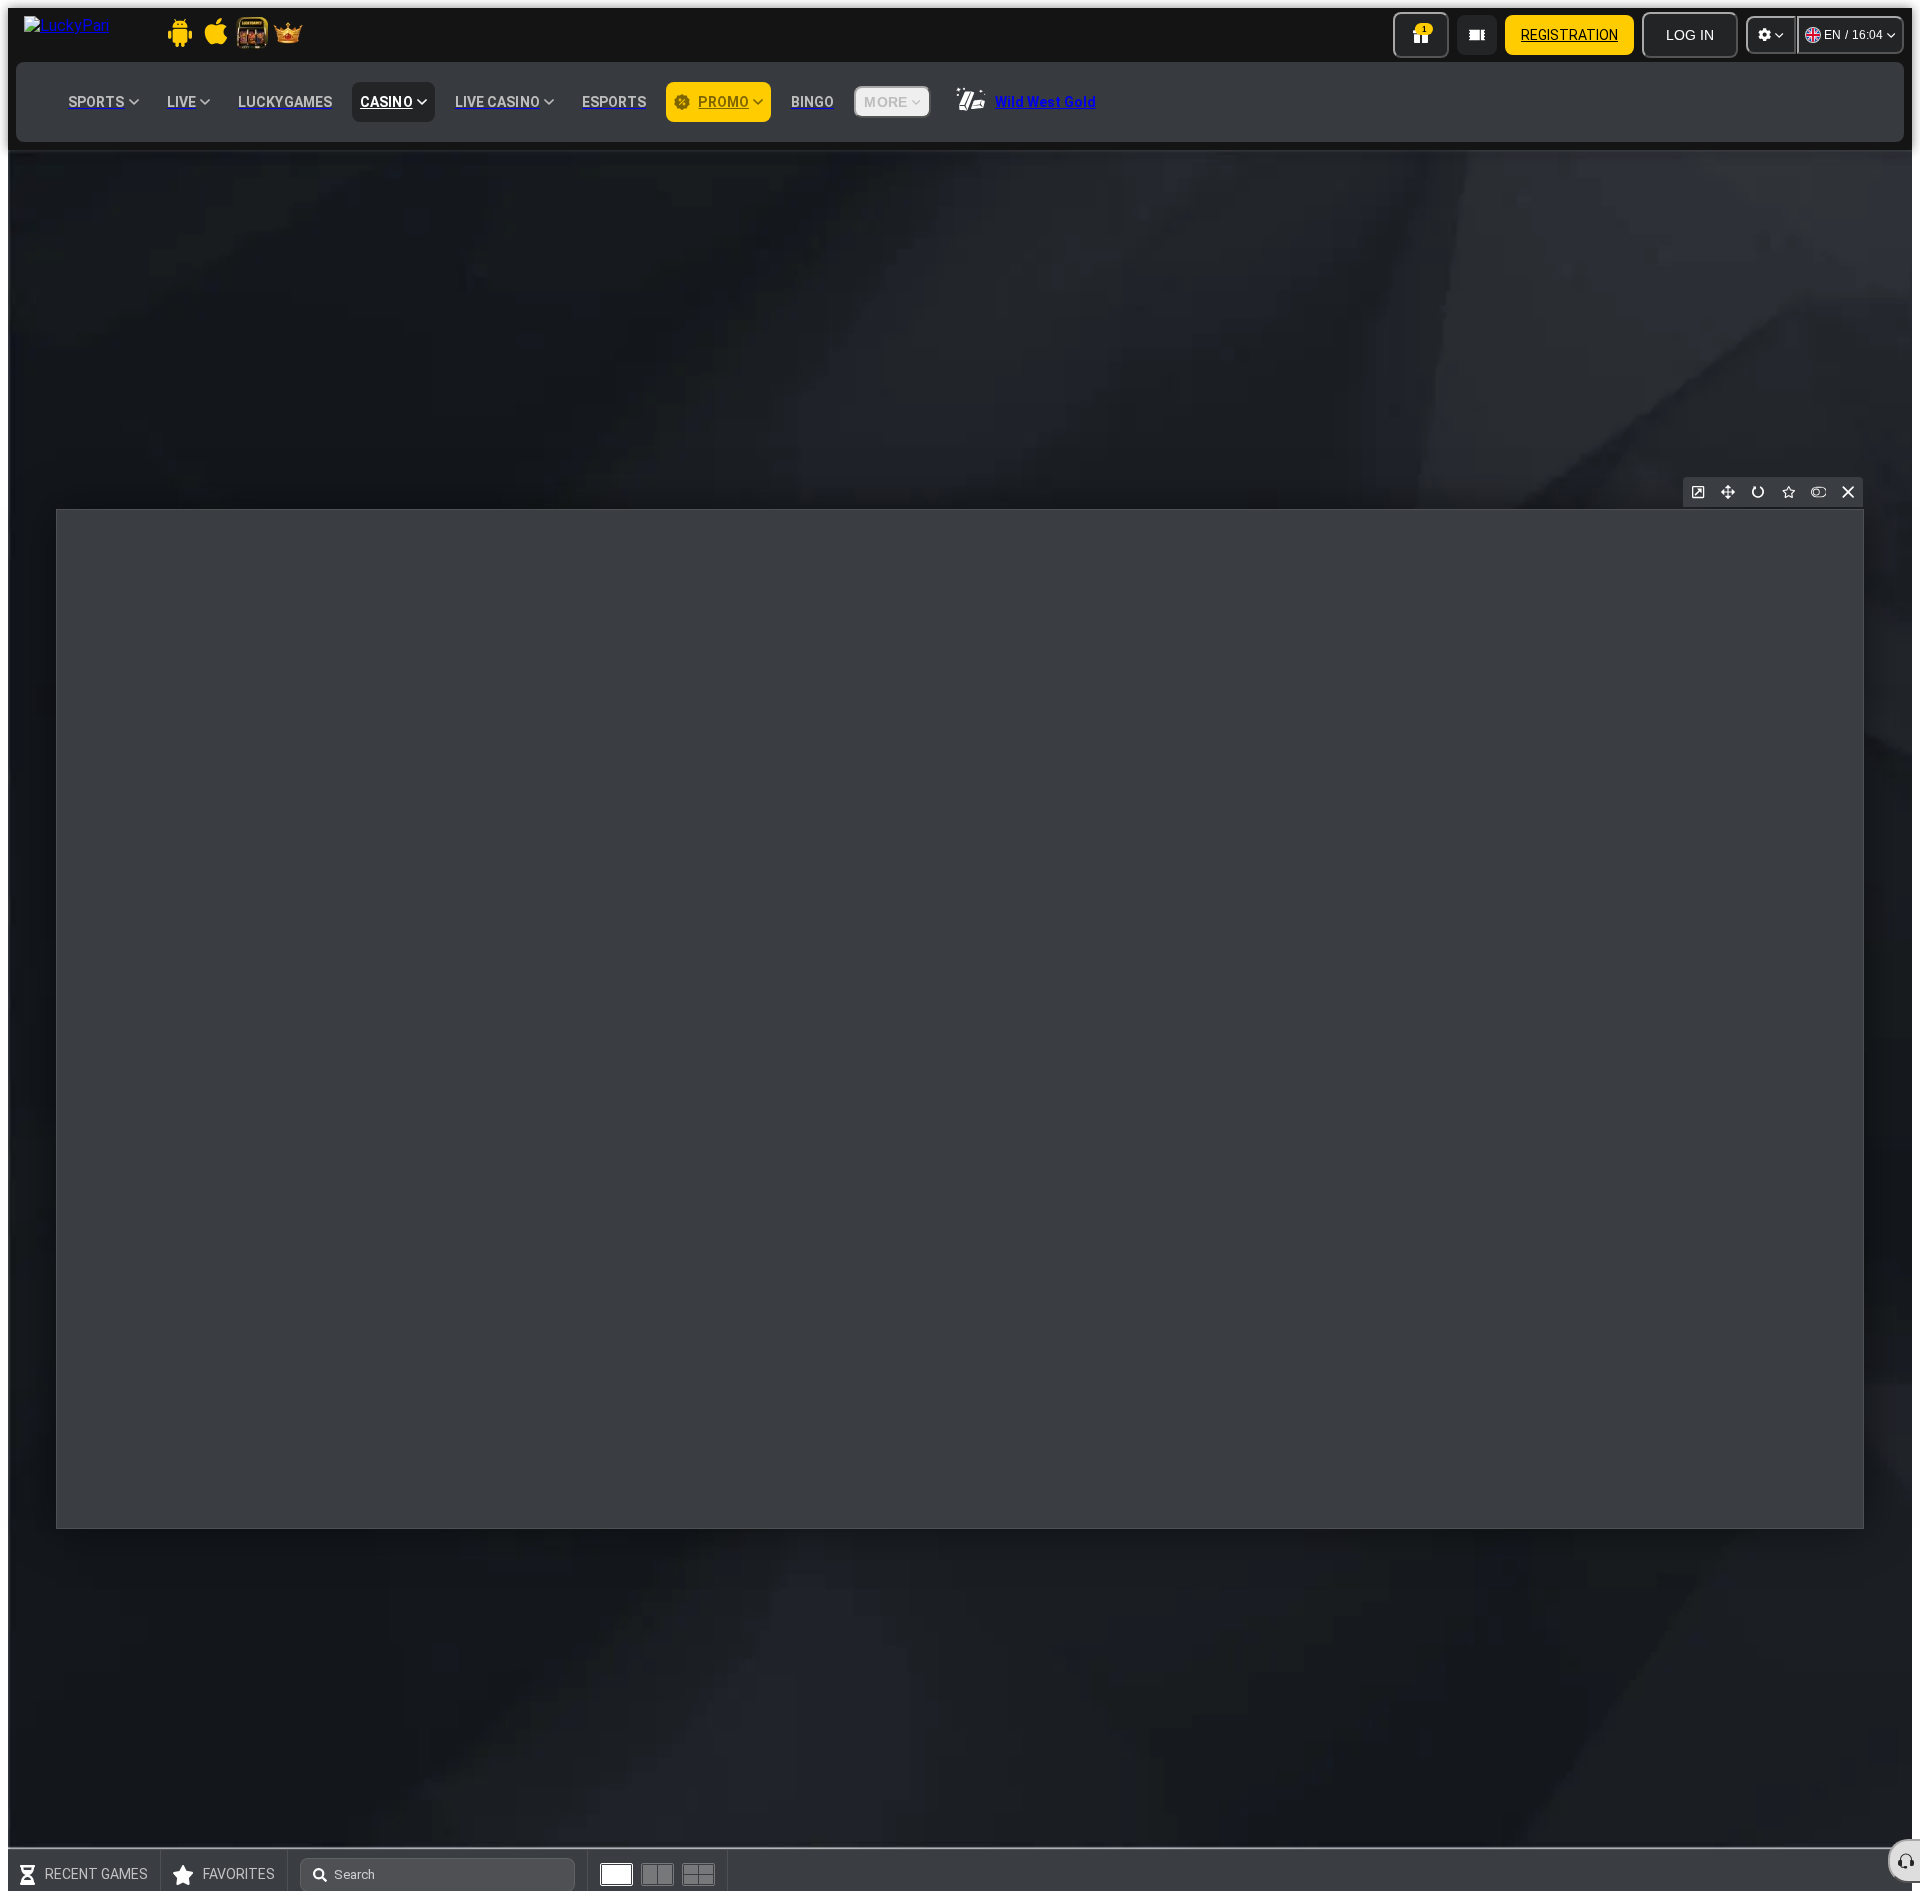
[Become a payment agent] (1477, 35)
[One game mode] (616, 1874)
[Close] (1848, 492)
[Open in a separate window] (1698, 492)
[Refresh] (1758, 492)
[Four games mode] (698, 1874)
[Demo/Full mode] (1818, 492)
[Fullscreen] (1728, 492)
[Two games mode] (657, 1874)
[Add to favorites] (1788, 492)
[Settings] (1771, 35)
